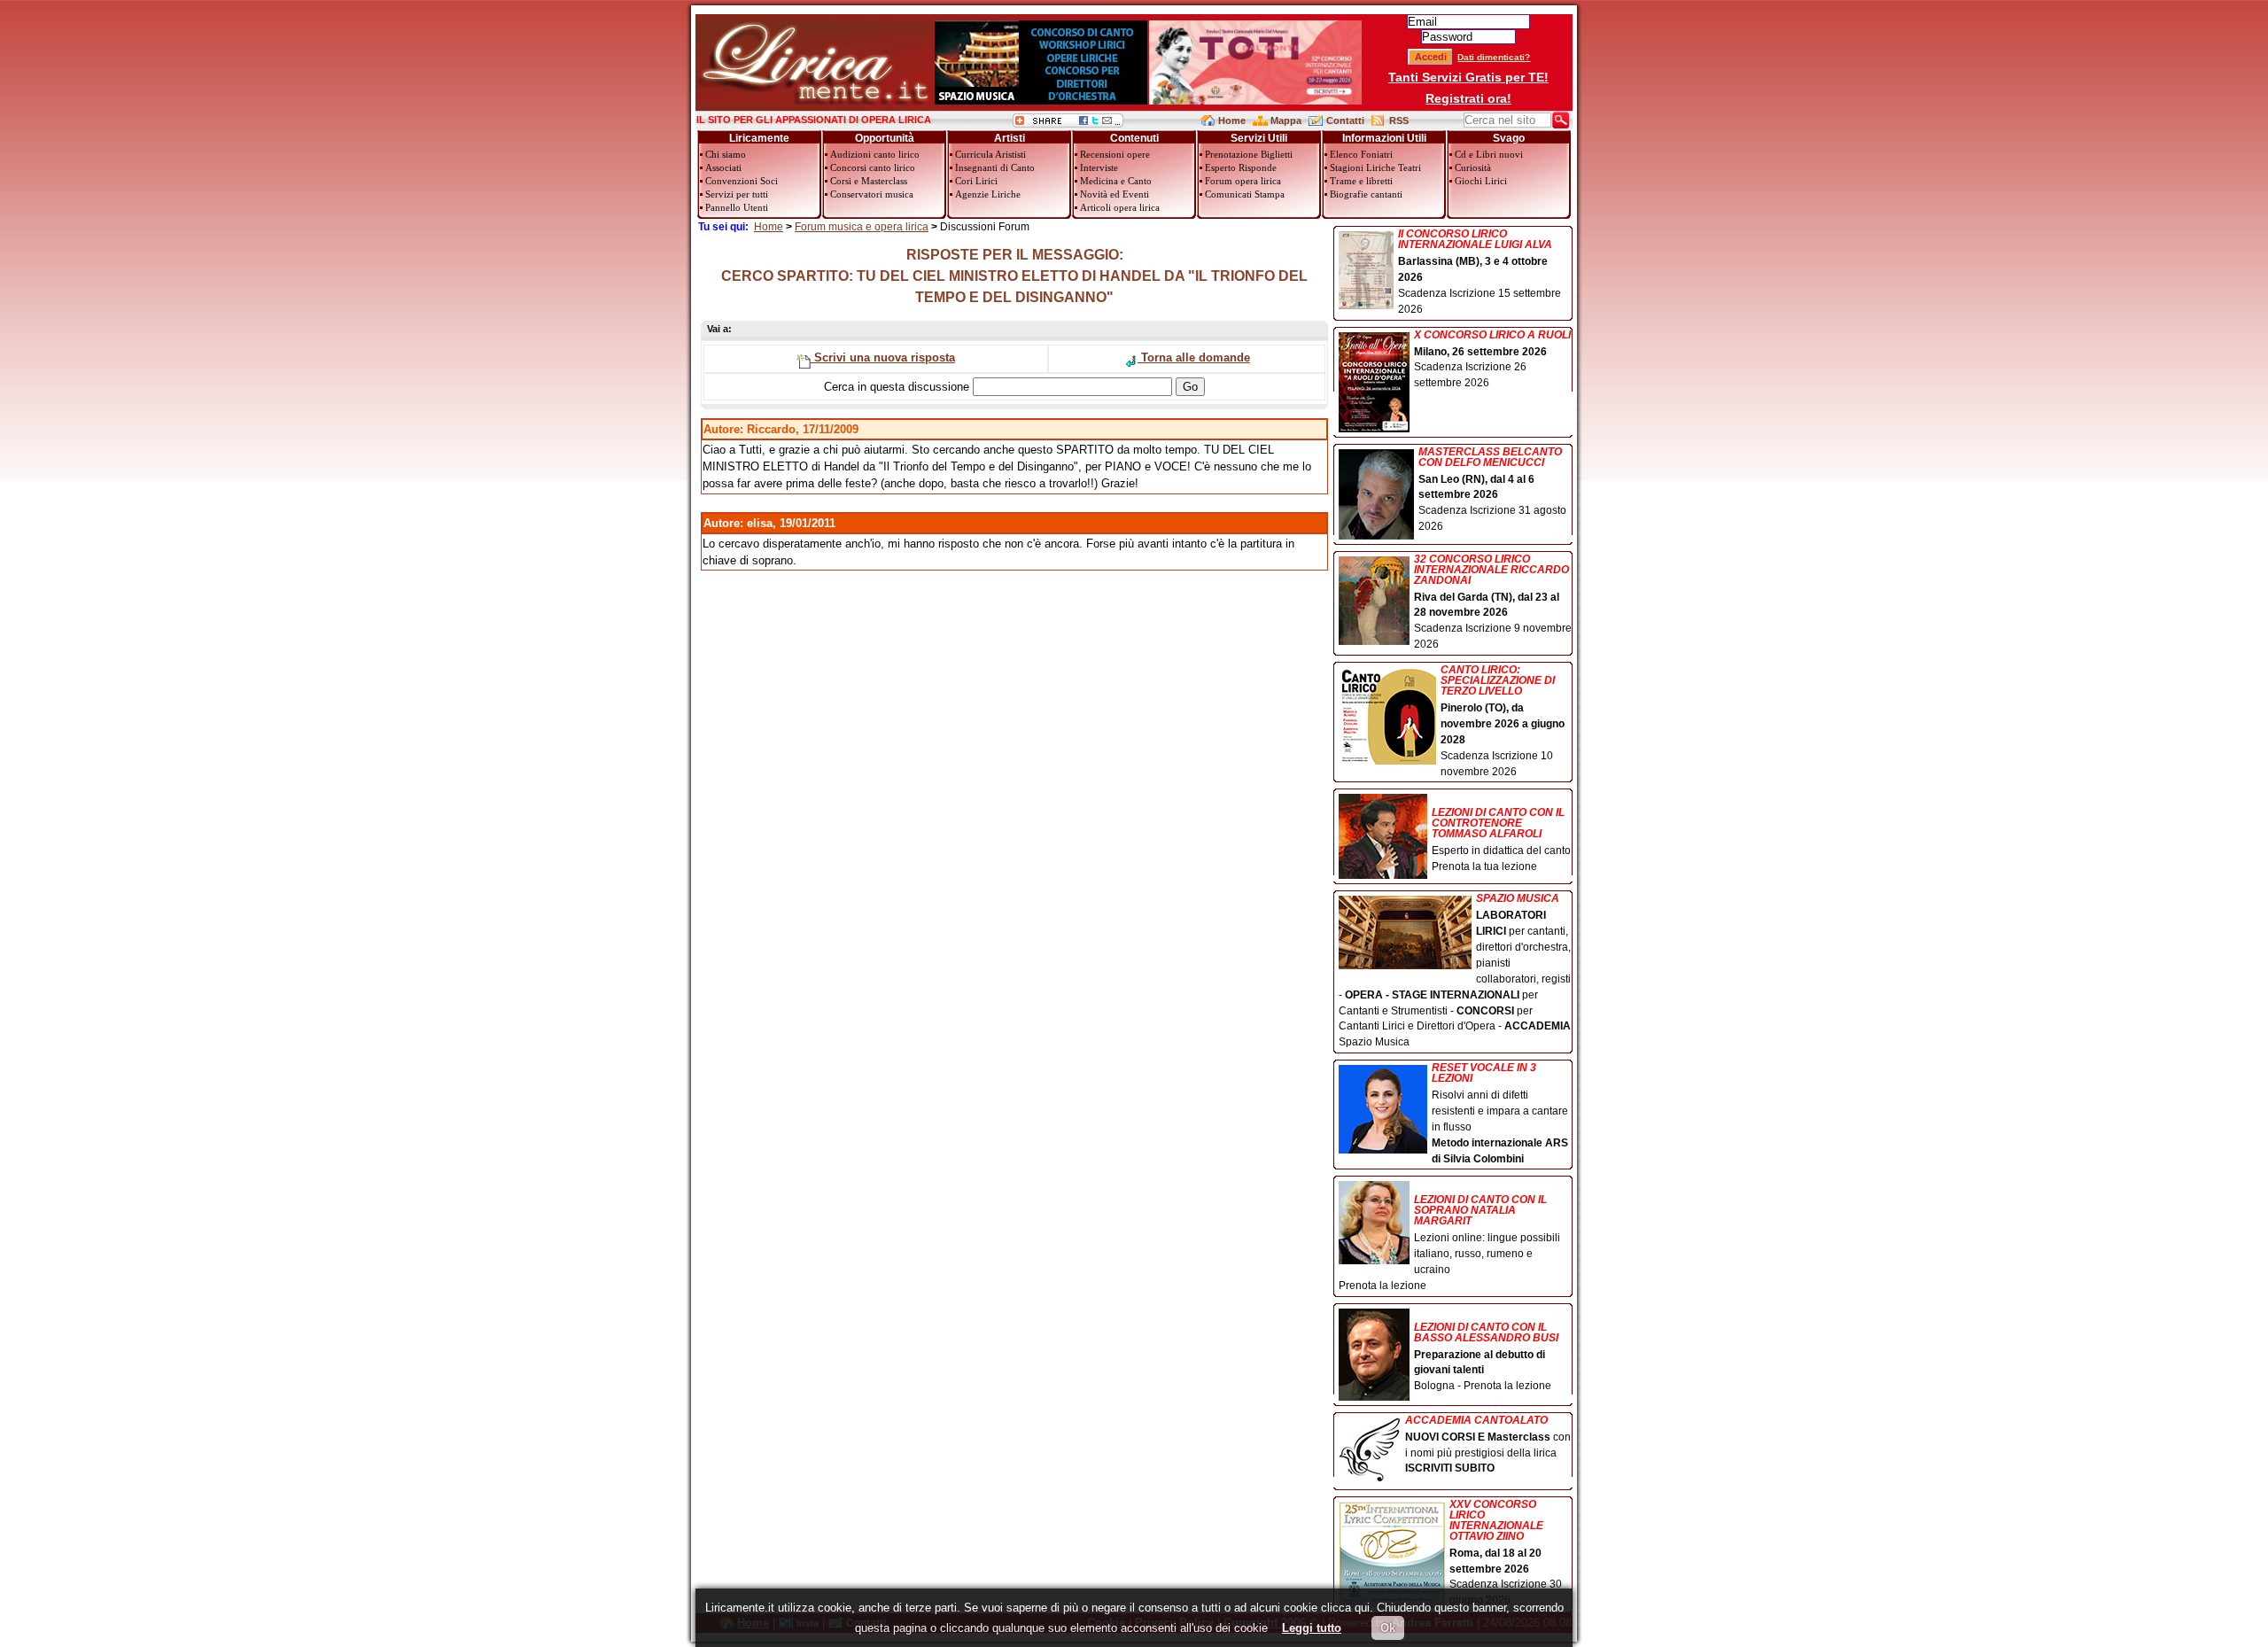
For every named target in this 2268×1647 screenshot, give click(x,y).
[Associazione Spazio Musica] (1041, 101)
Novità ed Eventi (1115, 194)
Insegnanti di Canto (995, 167)
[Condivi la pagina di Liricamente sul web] (1068, 124)
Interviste (1099, 167)
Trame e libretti (1361, 181)
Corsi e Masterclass (869, 181)
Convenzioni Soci (742, 181)
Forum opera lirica (1243, 181)
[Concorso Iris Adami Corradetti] (1255, 101)
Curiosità (1473, 167)
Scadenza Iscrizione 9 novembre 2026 (1493, 602)
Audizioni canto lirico (875, 154)
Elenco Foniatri (1361, 154)
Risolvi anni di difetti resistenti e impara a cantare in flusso (1500, 1113)
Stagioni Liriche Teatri (1375, 167)
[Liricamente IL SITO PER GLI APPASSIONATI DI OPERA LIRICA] (815, 101)
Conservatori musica (872, 194)
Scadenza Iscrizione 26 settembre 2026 (1492, 360)
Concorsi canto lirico (873, 167)
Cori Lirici (976, 181)
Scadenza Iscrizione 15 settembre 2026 (1480, 272)
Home (1232, 120)
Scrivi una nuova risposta (883, 357)
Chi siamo (726, 154)
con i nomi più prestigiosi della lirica (1488, 1445)
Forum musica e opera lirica (862, 227)
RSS (1399, 120)
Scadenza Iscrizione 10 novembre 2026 (1503, 721)
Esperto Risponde (1241, 167)
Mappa (1286, 120)
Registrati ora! (1468, 98)
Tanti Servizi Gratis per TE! (1468, 77)
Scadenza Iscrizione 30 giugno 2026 (1506, 1553)
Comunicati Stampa (1245, 194)
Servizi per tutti (737, 194)
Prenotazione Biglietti (1249, 154)
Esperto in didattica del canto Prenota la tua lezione (1501, 839)
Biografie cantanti (1366, 194)
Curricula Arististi (990, 154)
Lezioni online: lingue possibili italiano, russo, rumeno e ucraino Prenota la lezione (1449, 1243)
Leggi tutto (1312, 1628)
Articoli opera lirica (1120, 207)
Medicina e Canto (1116, 181)
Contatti (1345, 120)
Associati (723, 167)
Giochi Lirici (1481, 181)
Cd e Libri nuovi (1489, 154)
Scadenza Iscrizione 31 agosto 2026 (1492, 490)
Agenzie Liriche (988, 194)
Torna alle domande (1194, 357)
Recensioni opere (1115, 154)
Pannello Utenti (737, 207)
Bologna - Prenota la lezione (1486, 1357)
